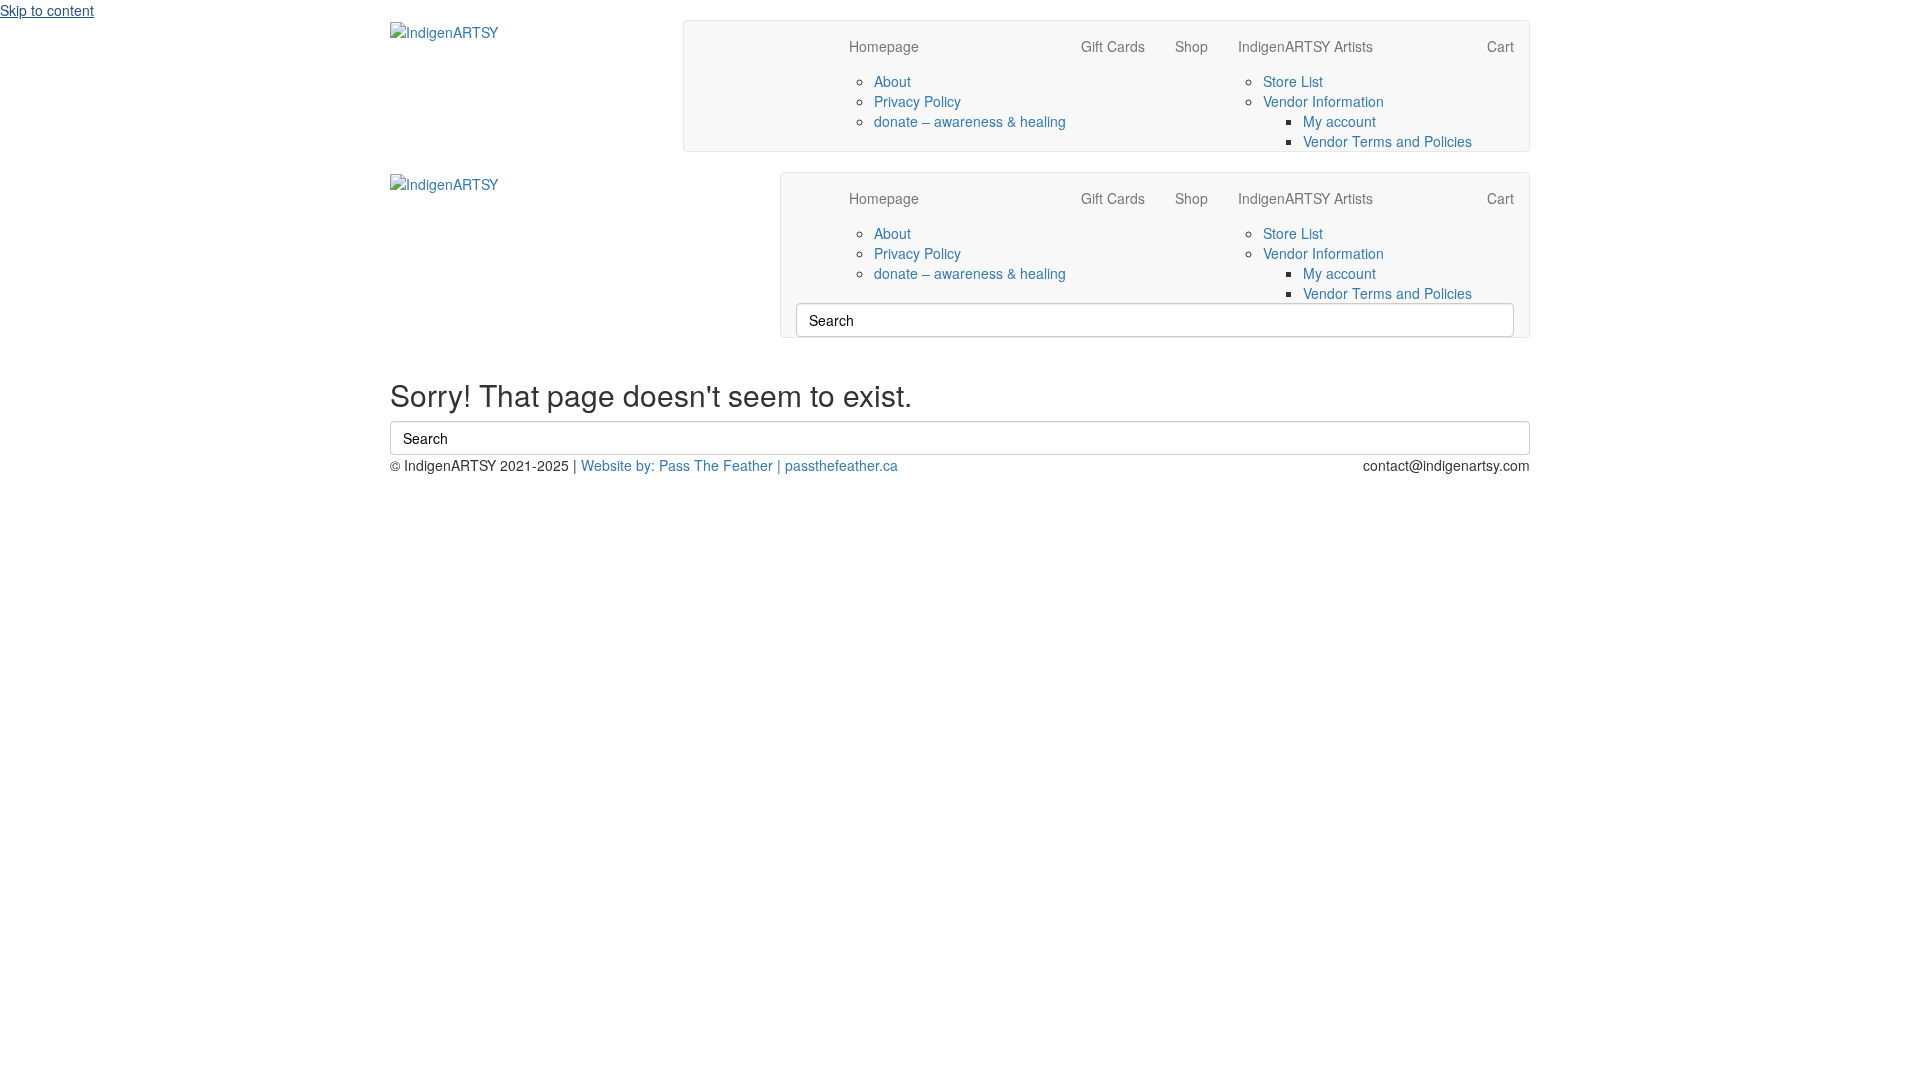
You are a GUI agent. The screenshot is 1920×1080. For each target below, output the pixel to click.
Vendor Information (1323, 101)
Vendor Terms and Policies (1387, 141)
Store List (1293, 81)
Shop (1191, 46)
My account (1339, 121)
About (892, 81)
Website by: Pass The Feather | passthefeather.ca (739, 465)
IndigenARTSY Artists (1305, 46)
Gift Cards (1113, 46)
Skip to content (47, 10)
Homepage (884, 46)
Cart (1500, 46)
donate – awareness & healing (970, 121)
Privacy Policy (917, 101)
